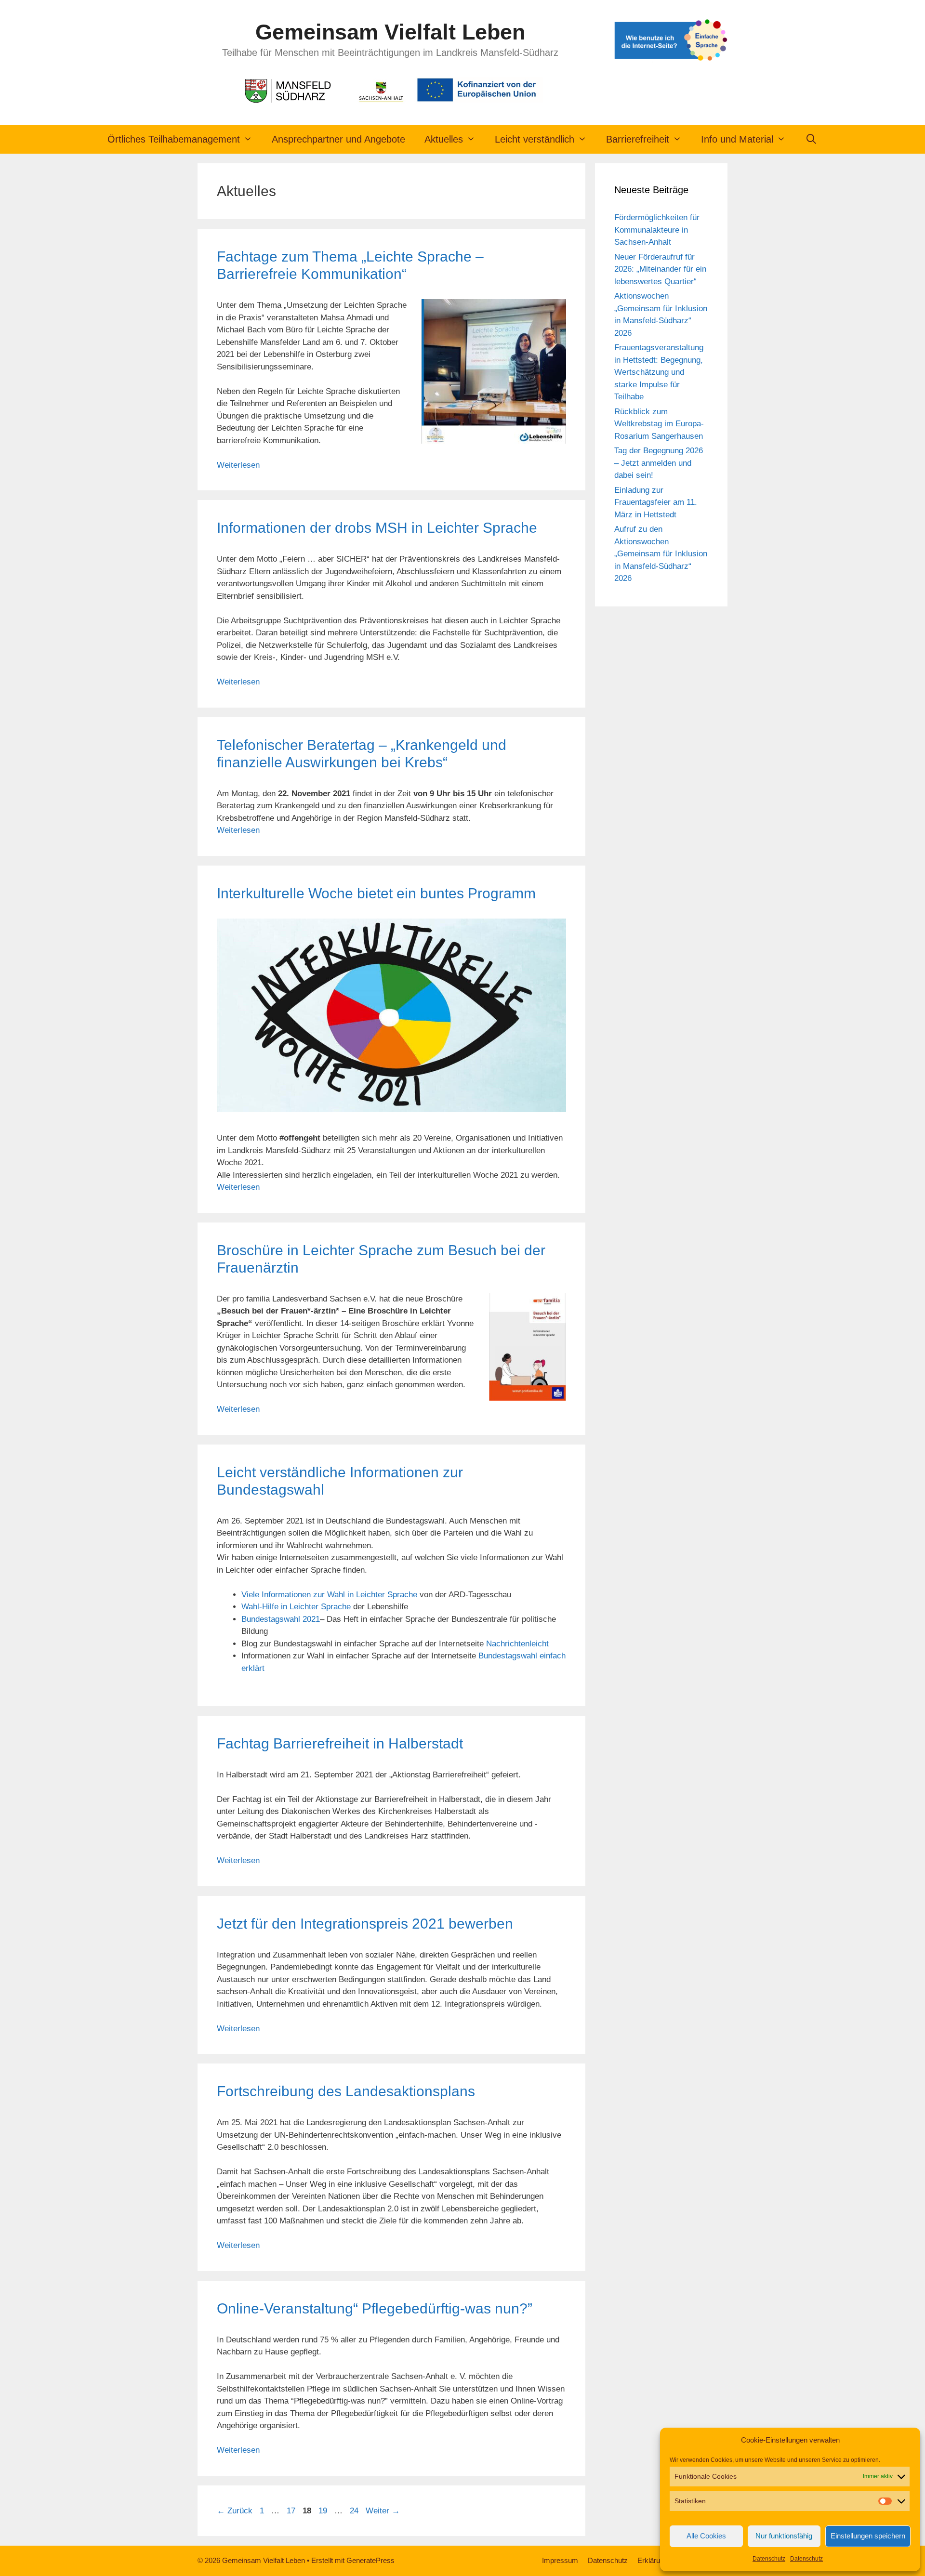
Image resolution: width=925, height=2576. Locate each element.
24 (355, 2511)
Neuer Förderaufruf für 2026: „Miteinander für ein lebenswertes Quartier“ (660, 269)
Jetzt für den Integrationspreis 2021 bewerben (365, 1924)
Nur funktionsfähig (784, 2536)
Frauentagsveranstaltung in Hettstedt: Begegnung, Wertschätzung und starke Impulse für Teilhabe (659, 372)
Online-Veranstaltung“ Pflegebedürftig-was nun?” (375, 2308)
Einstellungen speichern (868, 2536)
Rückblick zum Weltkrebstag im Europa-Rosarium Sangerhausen (659, 424)
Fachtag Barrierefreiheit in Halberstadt (340, 1743)
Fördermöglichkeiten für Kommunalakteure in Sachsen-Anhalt (657, 230)
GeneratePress (370, 2560)
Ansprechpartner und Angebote (338, 139)
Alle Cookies (706, 2536)
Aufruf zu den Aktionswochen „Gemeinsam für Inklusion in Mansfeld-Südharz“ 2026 (661, 554)
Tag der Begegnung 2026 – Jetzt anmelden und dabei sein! (659, 463)
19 (324, 2511)
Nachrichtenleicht (517, 1644)
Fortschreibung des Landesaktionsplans (346, 2091)
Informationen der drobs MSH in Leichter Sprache (377, 528)
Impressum (560, 2560)
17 (292, 2511)
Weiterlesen (238, 465)
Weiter (383, 2511)
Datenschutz (769, 2559)
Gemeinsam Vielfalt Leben (390, 32)
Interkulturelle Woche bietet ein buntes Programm (376, 893)
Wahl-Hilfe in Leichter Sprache (296, 1607)
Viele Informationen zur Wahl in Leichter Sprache (329, 1595)
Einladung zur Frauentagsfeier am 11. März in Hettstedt (656, 502)
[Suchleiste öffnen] (811, 139)
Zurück (235, 2511)
